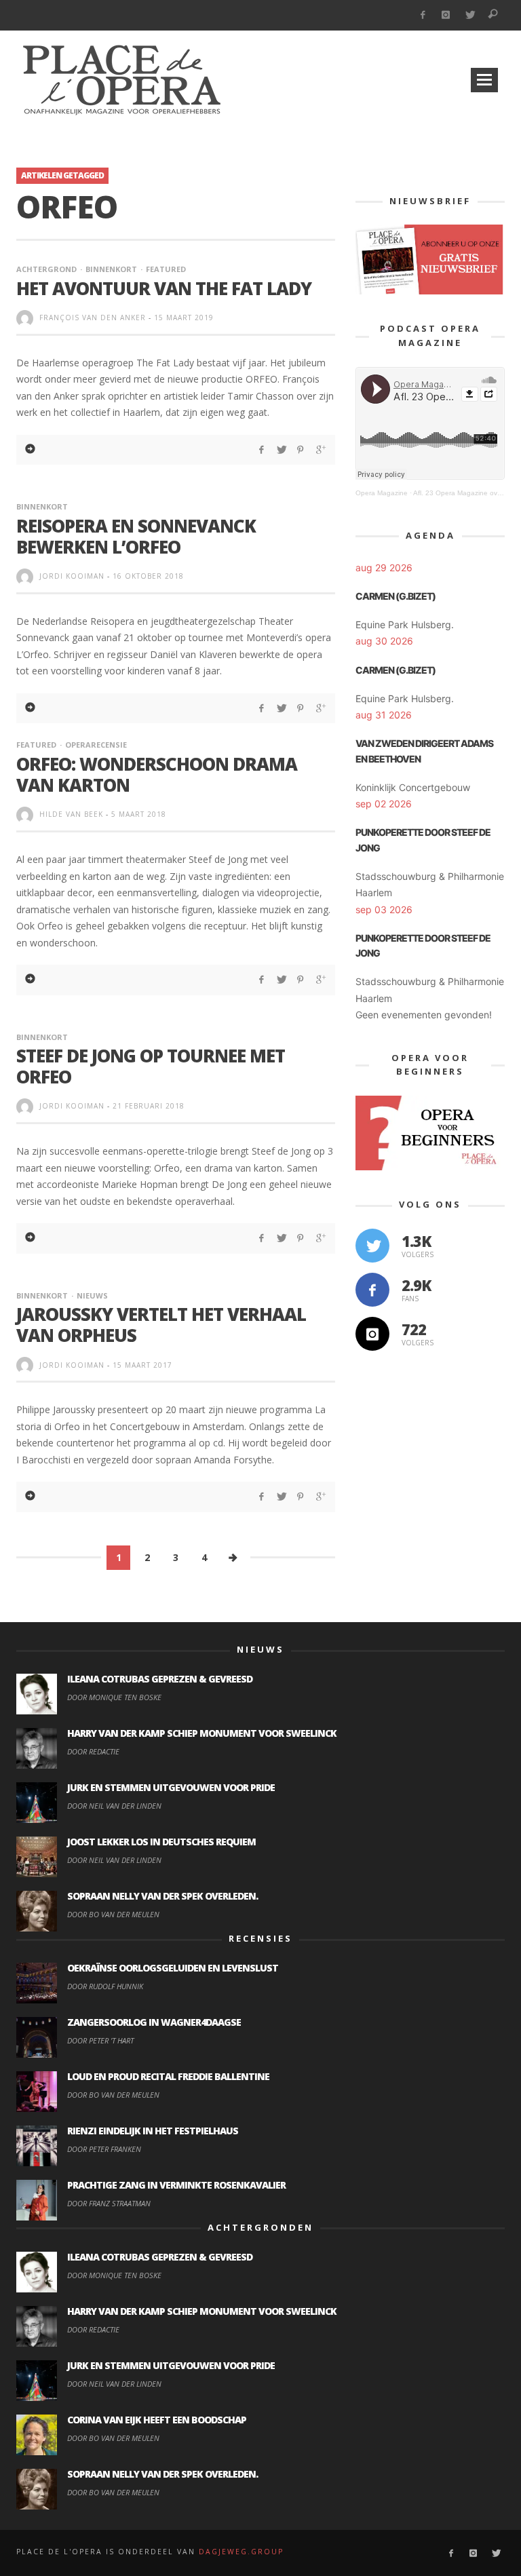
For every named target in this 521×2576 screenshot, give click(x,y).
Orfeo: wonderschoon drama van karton (157, 774)
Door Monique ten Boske (114, 1697)
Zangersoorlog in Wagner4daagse (154, 2022)
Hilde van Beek (71, 814)
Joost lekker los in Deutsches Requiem (161, 1842)
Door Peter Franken (104, 2149)
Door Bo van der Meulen (113, 1914)
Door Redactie (93, 1751)
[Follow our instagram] (372, 1334)
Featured (166, 269)
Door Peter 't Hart (100, 2040)
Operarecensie (96, 745)
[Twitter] (470, 15)
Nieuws (92, 1295)
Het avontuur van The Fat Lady (164, 288)
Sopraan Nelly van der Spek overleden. (162, 1896)
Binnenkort (111, 269)
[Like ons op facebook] (372, 1290)
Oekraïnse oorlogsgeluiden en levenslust (173, 1968)
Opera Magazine (382, 493)
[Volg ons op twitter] (372, 1246)
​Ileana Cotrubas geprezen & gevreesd (160, 1679)
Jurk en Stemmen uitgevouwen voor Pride (171, 1787)
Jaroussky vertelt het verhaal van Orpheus (161, 1325)
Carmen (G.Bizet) (395, 596)
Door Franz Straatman (109, 2203)
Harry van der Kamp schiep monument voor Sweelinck (202, 1733)
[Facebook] (422, 15)
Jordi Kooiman (72, 576)
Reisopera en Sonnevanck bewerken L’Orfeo (136, 536)
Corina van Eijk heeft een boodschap (157, 2420)
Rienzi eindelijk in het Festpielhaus (153, 2131)
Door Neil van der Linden (114, 1806)
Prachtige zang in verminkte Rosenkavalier (176, 2185)
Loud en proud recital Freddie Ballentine (168, 2076)
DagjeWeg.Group (241, 2552)
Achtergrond (46, 269)
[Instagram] (446, 15)
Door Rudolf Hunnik (105, 1986)
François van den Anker (93, 318)
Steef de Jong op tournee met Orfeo (151, 1066)
